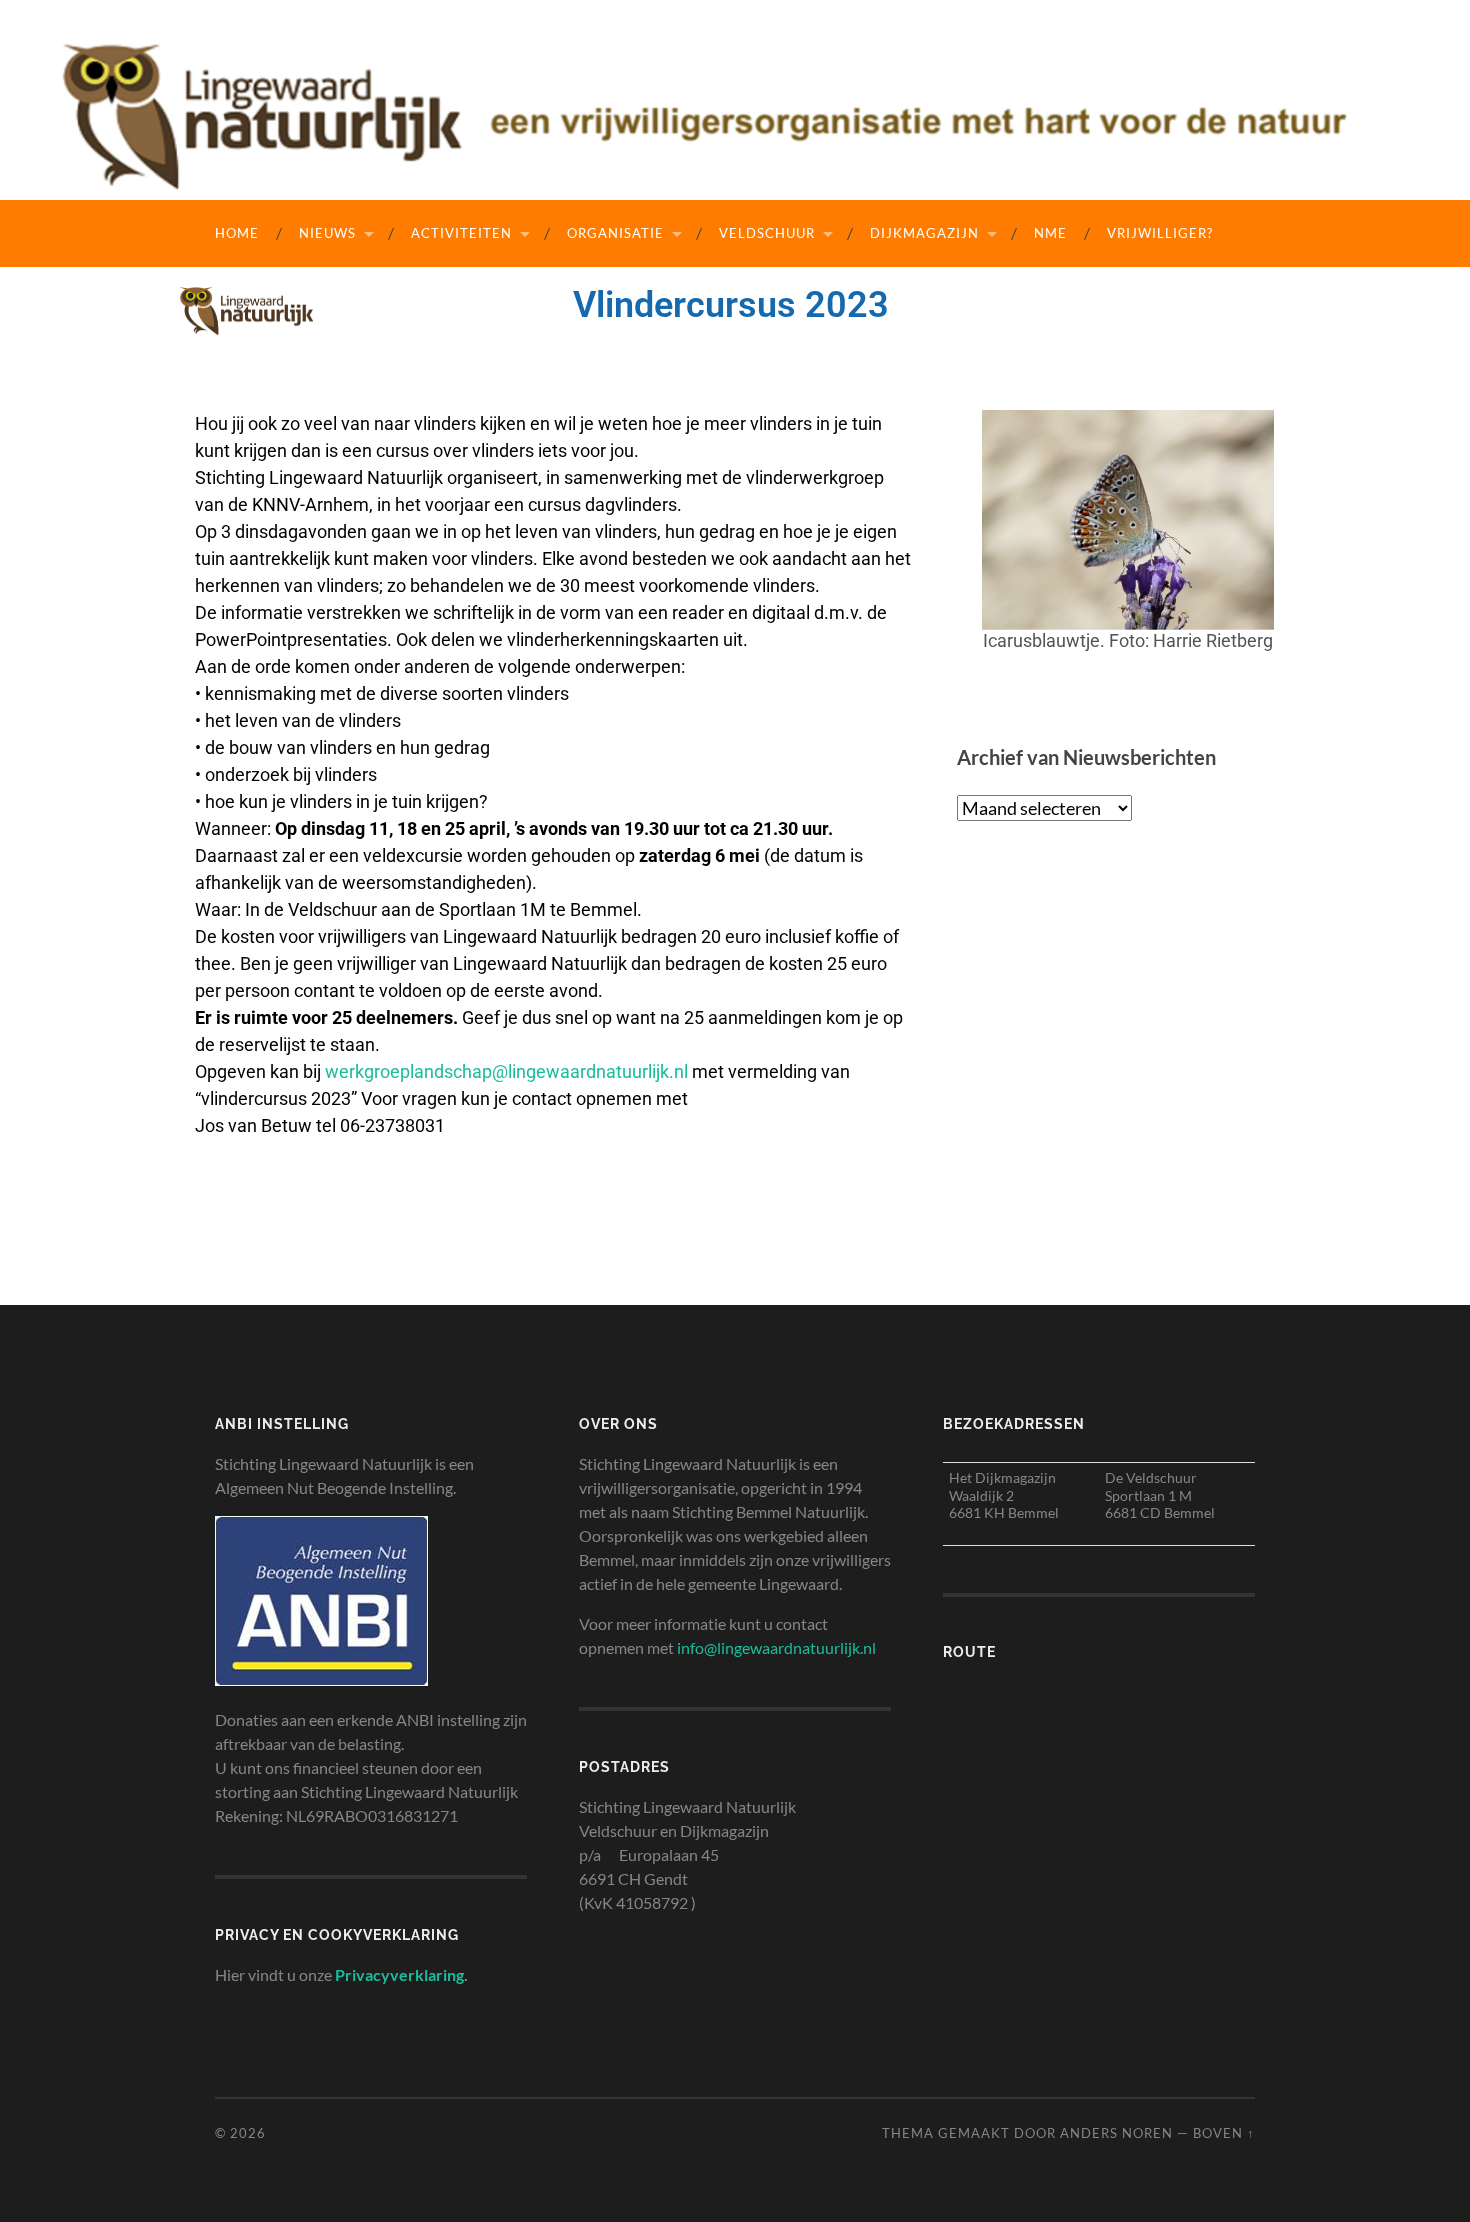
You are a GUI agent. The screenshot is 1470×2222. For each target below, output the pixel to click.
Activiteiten (461, 233)
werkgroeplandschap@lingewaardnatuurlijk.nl (506, 1071)
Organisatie (615, 233)
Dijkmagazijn (924, 233)
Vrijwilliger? (1160, 233)
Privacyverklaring (399, 1974)
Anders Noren (1116, 2133)
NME (1050, 233)
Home (237, 233)
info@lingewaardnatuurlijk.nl (776, 1647)
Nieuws (327, 233)
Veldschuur (767, 233)
